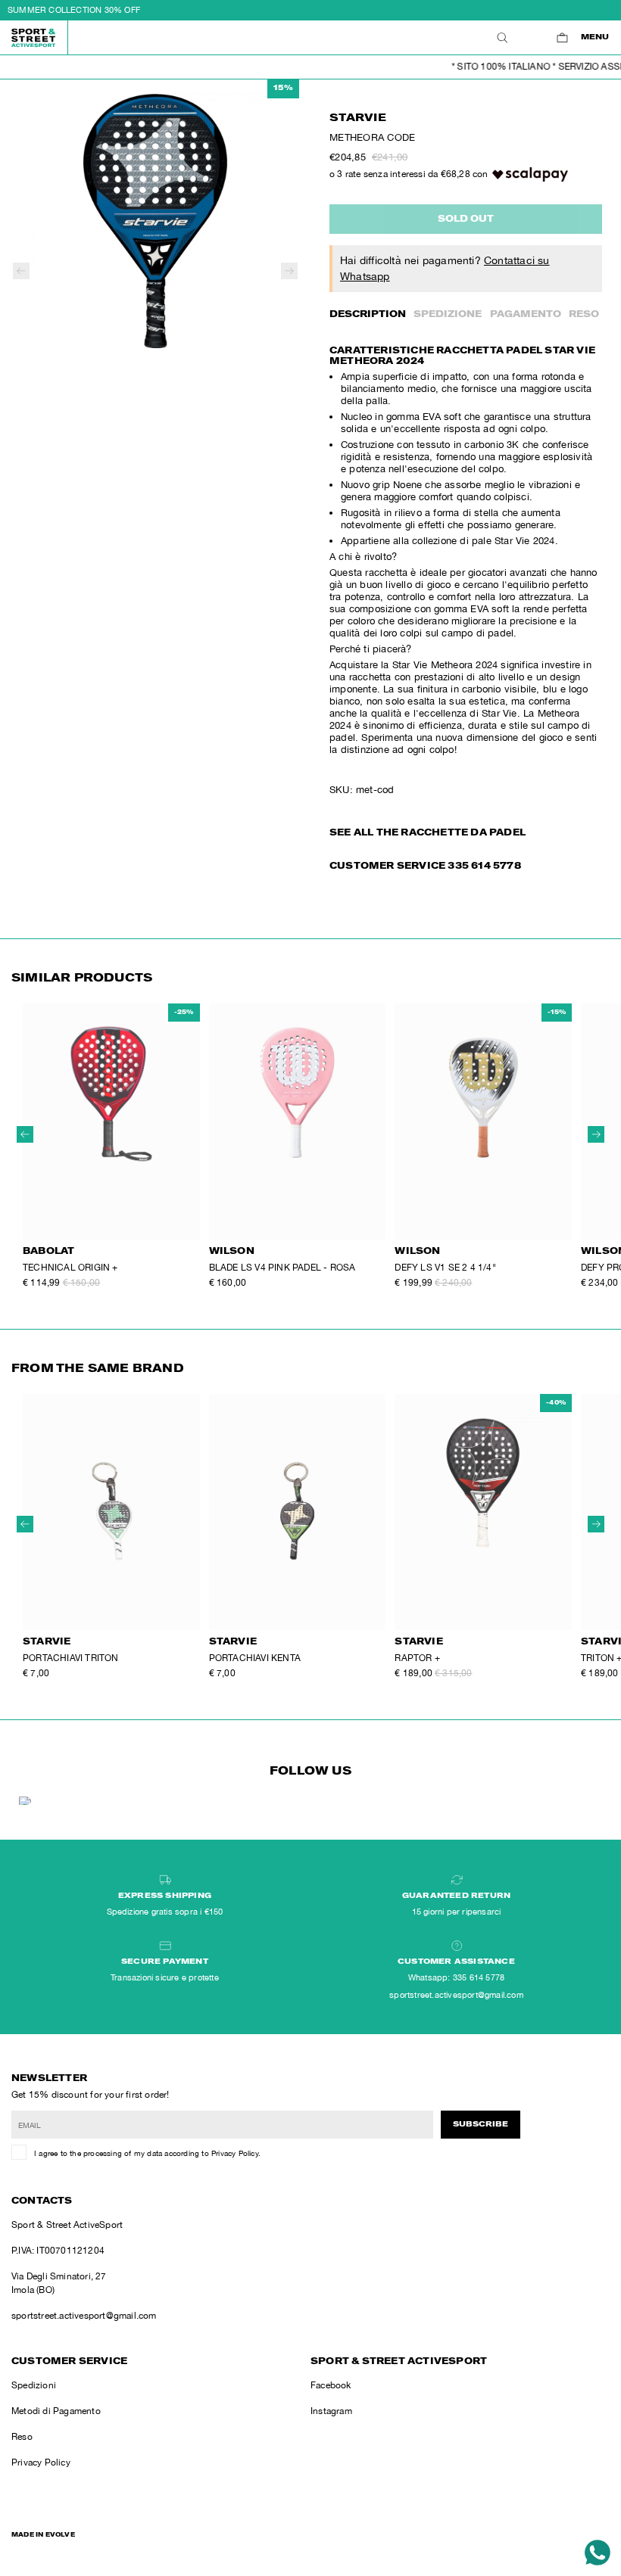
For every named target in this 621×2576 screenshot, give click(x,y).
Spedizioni (34, 2385)
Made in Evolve (43, 2535)
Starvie (358, 119)
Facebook (331, 2385)
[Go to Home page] (34, 37)
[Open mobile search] (502, 37)
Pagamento (526, 315)
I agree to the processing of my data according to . (147, 2153)
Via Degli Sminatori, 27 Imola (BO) (59, 2283)
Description (368, 315)
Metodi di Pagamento (56, 2411)
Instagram (331, 2411)
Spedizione (448, 315)
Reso (584, 315)
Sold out (466, 219)
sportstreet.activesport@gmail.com (84, 2316)
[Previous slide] (21, 271)
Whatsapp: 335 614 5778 (456, 1977)
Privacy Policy (235, 2153)
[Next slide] (289, 271)
